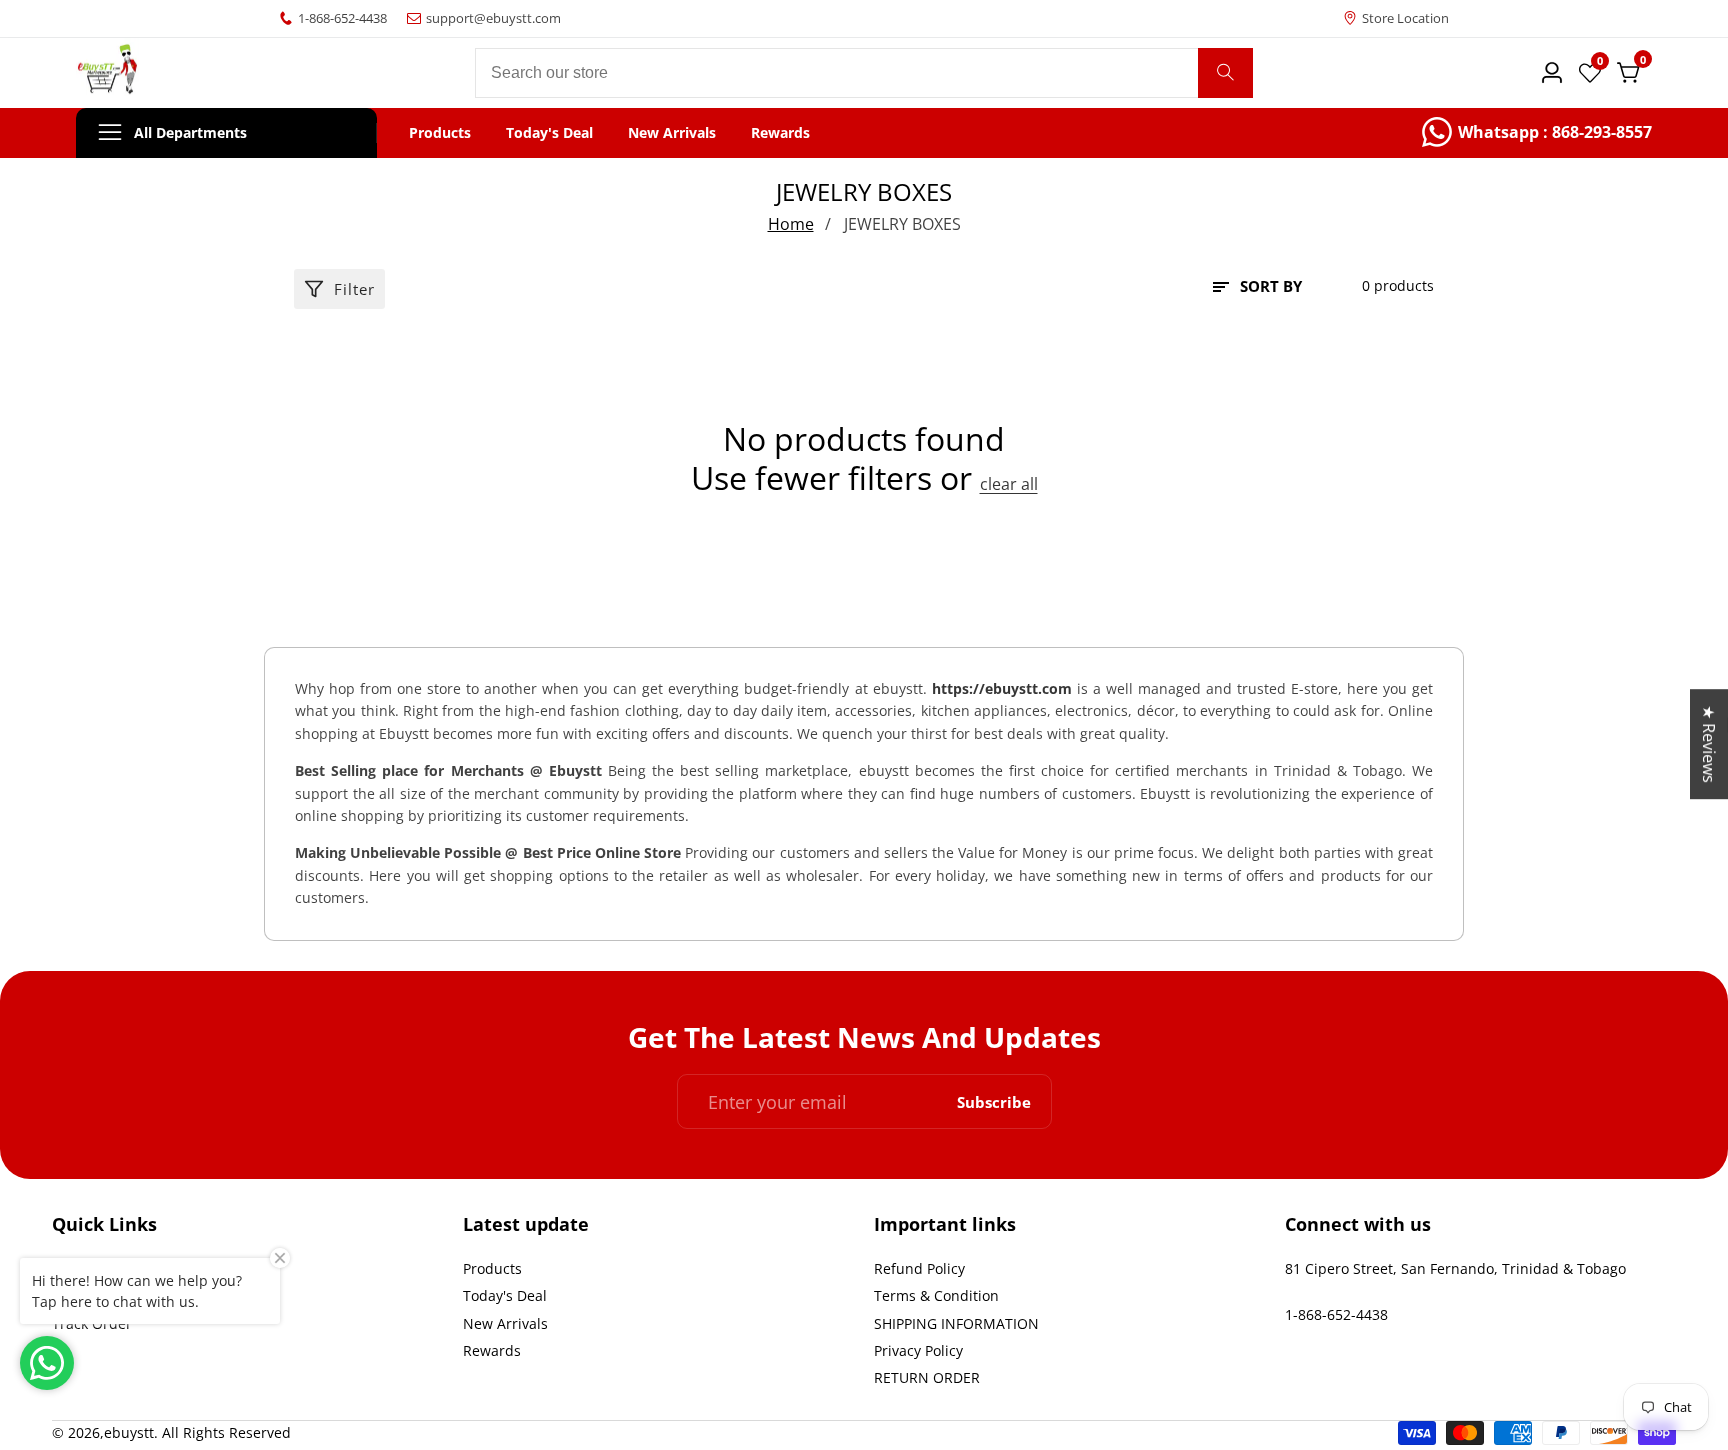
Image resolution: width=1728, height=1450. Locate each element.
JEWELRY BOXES (902, 224)
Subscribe (994, 1101)
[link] (1537, 133)
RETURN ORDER (927, 1377)
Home (791, 224)
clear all (1009, 484)
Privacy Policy (918, 1350)
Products (440, 133)
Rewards (780, 133)
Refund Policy (919, 1268)
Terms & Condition (936, 1295)
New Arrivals (672, 133)
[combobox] (864, 73)
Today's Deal (549, 133)
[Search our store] (1225, 73)
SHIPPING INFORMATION (956, 1323)
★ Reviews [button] (1709, 744)
